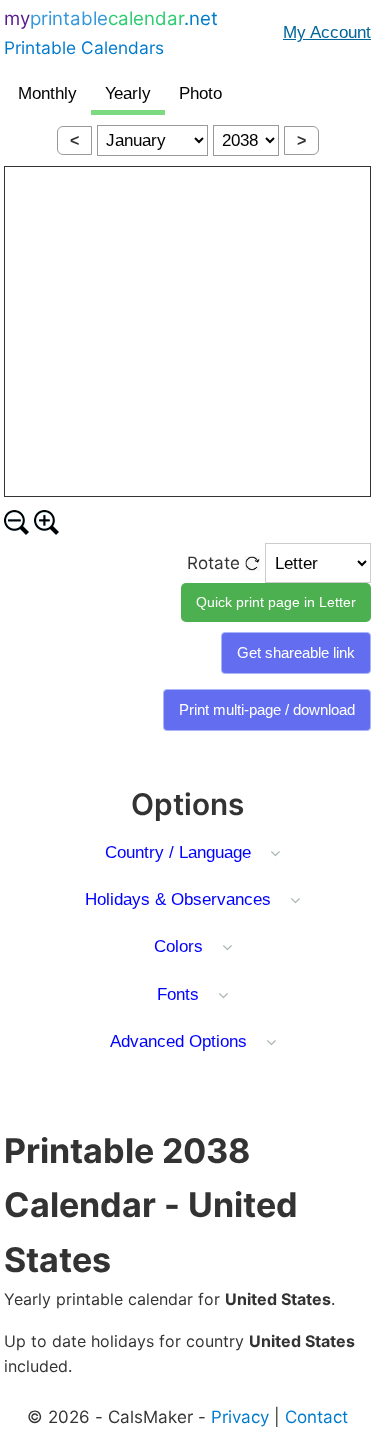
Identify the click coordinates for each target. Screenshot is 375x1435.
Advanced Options (178, 1041)
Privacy (240, 1417)
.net (111, 32)
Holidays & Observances (178, 899)
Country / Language (178, 852)
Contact (316, 1417)
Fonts (178, 994)
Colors (178, 946)
